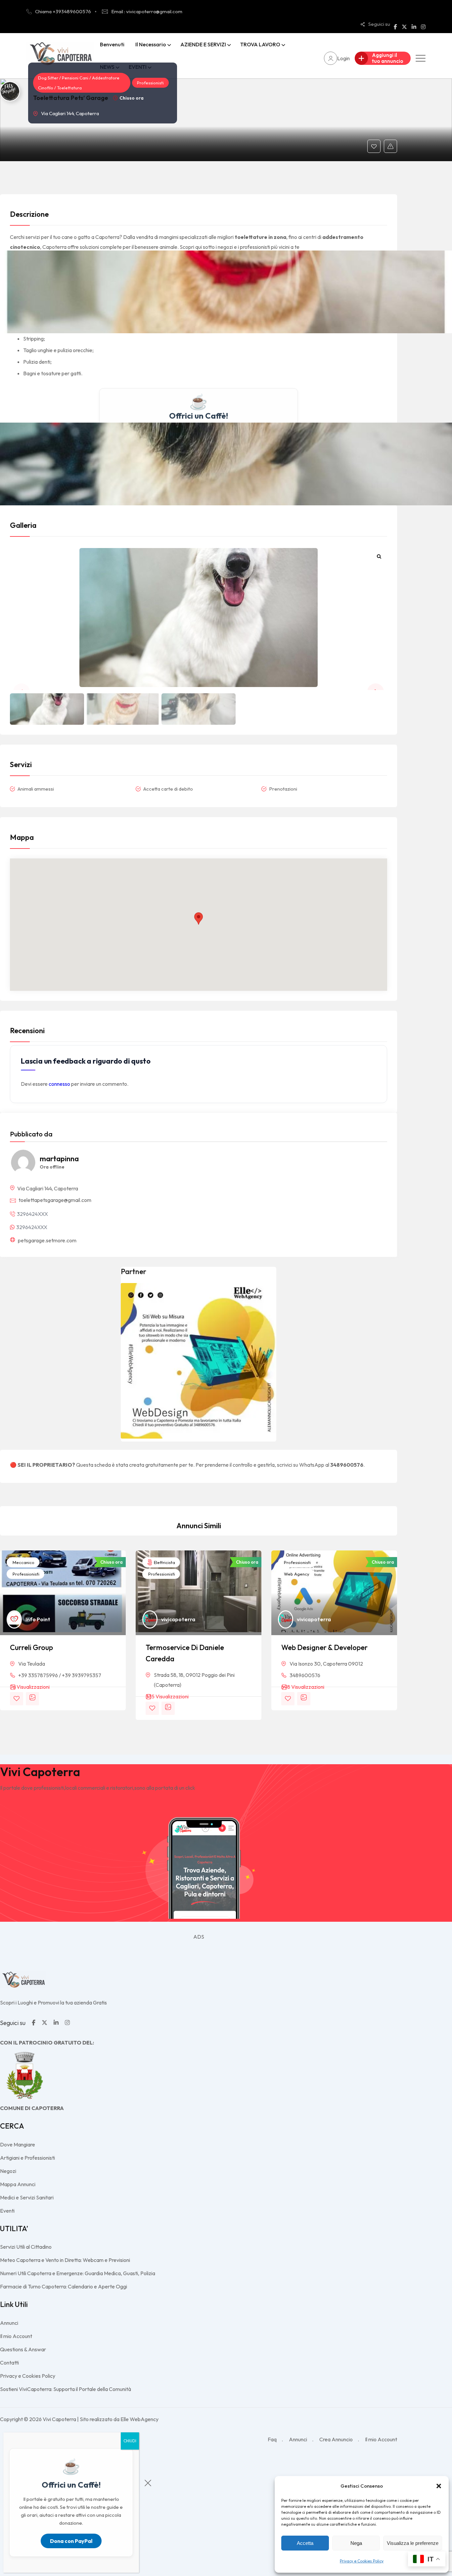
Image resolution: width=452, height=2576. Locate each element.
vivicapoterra (178, 1619)
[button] (439, 2486)
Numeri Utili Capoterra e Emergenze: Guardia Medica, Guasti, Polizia (78, 2273)
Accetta (305, 2543)
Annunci (9, 2323)
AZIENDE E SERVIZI (203, 44)
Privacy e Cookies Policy (362, 2561)
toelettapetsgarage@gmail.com (55, 1200)
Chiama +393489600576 (63, 11)
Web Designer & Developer (324, 1647)
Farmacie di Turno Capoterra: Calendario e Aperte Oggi (64, 2286)
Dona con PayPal (71, 2541)
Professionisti (150, 83)
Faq (272, 2439)
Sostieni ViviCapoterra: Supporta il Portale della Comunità (66, 2389)
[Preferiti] (374, 146)
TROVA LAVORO (260, 44)
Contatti (9, 2363)
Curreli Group (31, 1647)
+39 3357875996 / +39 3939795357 (60, 1675)
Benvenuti (112, 44)
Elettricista (164, 1562)
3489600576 (305, 1675)
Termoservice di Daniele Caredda (185, 1653)
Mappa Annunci (18, 2184)
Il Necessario (151, 44)
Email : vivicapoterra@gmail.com (147, 11)
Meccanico (23, 1562)
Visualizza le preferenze (413, 2543)
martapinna (59, 1159)
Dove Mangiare (18, 2144)
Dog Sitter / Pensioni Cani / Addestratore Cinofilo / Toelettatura (79, 83)
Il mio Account (16, 2336)
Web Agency (296, 1574)
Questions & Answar (23, 2349)
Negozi (8, 2171)
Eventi (7, 2211)
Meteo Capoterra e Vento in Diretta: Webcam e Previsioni (65, 2260)
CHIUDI (130, 2441)
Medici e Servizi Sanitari (27, 2197)
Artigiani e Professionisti (27, 2158)
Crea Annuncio (336, 2439)
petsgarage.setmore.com (47, 1240)
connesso (59, 1084)
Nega (356, 2543)
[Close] (148, 2484)
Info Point (38, 1619)
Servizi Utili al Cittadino (26, 2247)
